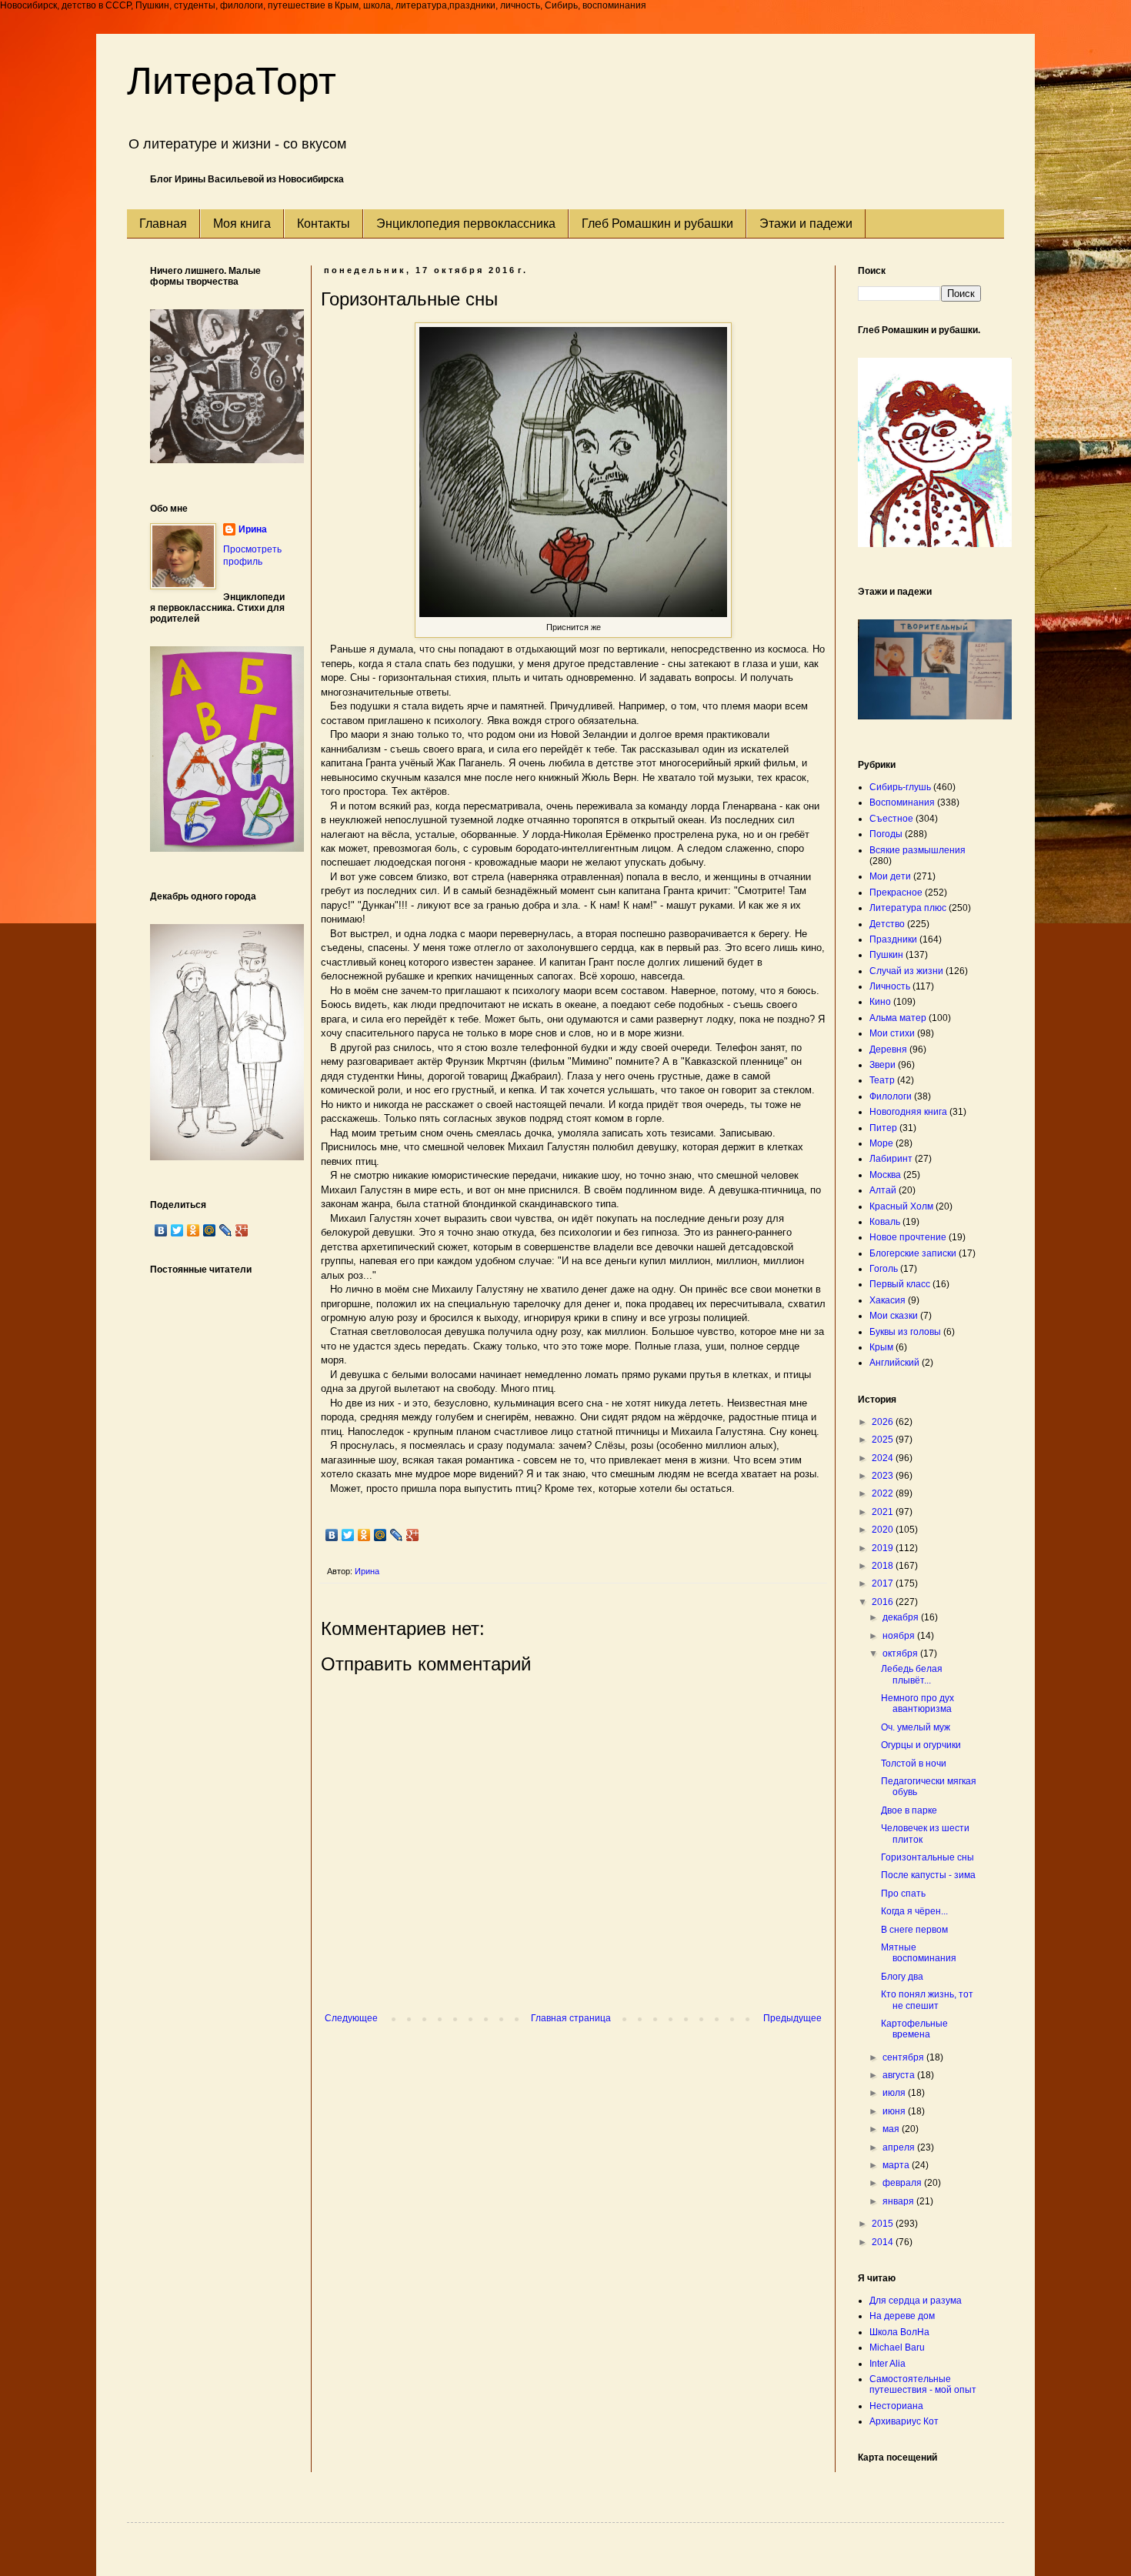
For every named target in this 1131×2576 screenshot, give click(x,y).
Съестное (891, 819)
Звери (882, 1065)
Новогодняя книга (908, 1112)
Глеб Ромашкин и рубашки (657, 224)
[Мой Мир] (380, 1535)
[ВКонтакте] (332, 1535)
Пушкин (886, 955)
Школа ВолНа (899, 2332)
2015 (884, 2224)
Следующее (351, 2018)
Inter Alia (887, 2364)
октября (901, 1653)
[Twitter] (348, 1535)
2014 (884, 2242)
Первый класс (900, 1284)
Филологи (891, 1096)
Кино (880, 1002)
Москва (885, 1175)
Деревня (888, 1049)
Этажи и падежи (806, 224)
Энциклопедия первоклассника (466, 224)
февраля (903, 2183)
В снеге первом (914, 1930)
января (899, 2201)
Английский (894, 1363)
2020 (884, 1530)
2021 (884, 1512)
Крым (881, 1347)
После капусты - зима (928, 1875)
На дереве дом (902, 2316)
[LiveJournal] (397, 1535)
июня (895, 2111)
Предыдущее (792, 2018)
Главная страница (571, 2018)
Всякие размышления (917, 850)
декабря (902, 1617)
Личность (890, 986)
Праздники (893, 939)
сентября (904, 2057)
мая (892, 2129)
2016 (884, 1602)
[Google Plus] (413, 1535)
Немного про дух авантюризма (917, 1703)
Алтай (883, 1190)
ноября (900, 1636)
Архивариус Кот (904, 2421)
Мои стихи (892, 1033)
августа (900, 2075)
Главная (163, 224)
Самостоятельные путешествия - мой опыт (923, 2384)
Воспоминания (902, 802)
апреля (900, 2147)
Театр (882, 1080)
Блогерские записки (913, 1253)
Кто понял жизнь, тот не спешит (927, 2000)
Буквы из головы (905, 1332)
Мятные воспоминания (919, 1953)
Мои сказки (894, 1316)
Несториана (896, 2406)
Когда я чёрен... (914, 1911)
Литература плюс (908, 908)
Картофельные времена (914, 2029)
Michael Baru (897, 2347)
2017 (884, 1583)
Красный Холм (901, 1206)
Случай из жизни (906, 971)
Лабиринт (891, 1159)
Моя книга (242, 224)
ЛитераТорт (232, 81)
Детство (887, 924)
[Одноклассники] (364, 1535)
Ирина (253, 529)
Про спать (903, 1894)
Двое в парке (909, 1810)
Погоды (886, 834)
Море (881, 1143)
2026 (884, 1422)
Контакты (324, 224)
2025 (884, 1440)
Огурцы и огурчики (921, 1745)
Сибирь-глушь (900, 787)
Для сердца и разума (916, 2301)
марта (897, 2165)
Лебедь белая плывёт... (912, 1674)
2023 (884, 1476)
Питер (883, 1128)
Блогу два (902, 1977)
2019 (884, 1548)
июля (895, 2093)
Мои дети (890, 876)
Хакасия (887, 1300)
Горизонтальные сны (927, 1857)
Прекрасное (896, 893)
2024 (884, 1458)
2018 (884, 1566)
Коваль (885, 1222)
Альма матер (898, 1018)
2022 (884, 1493)
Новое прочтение (908, 1237)
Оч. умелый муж (916, 1727)
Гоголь (884, 1269)
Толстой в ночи (914, 1763)
